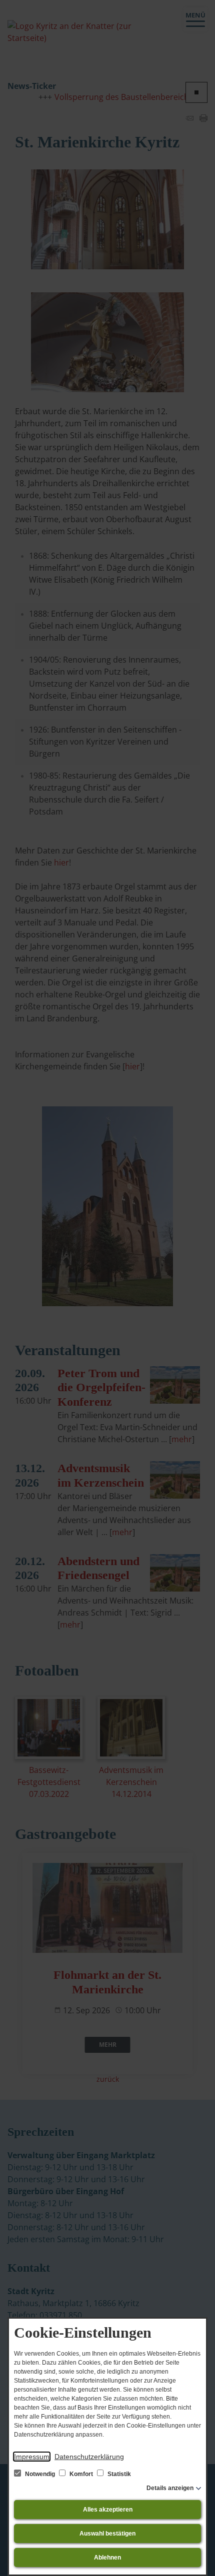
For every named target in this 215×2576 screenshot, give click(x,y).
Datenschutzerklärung (89, 2457)
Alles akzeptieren (108, 2510)
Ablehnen (107, 2558)
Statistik (118, 2474)
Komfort (81, 2474)
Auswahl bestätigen (107, 2534)
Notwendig (40, 2474)
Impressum (32, 2457)
